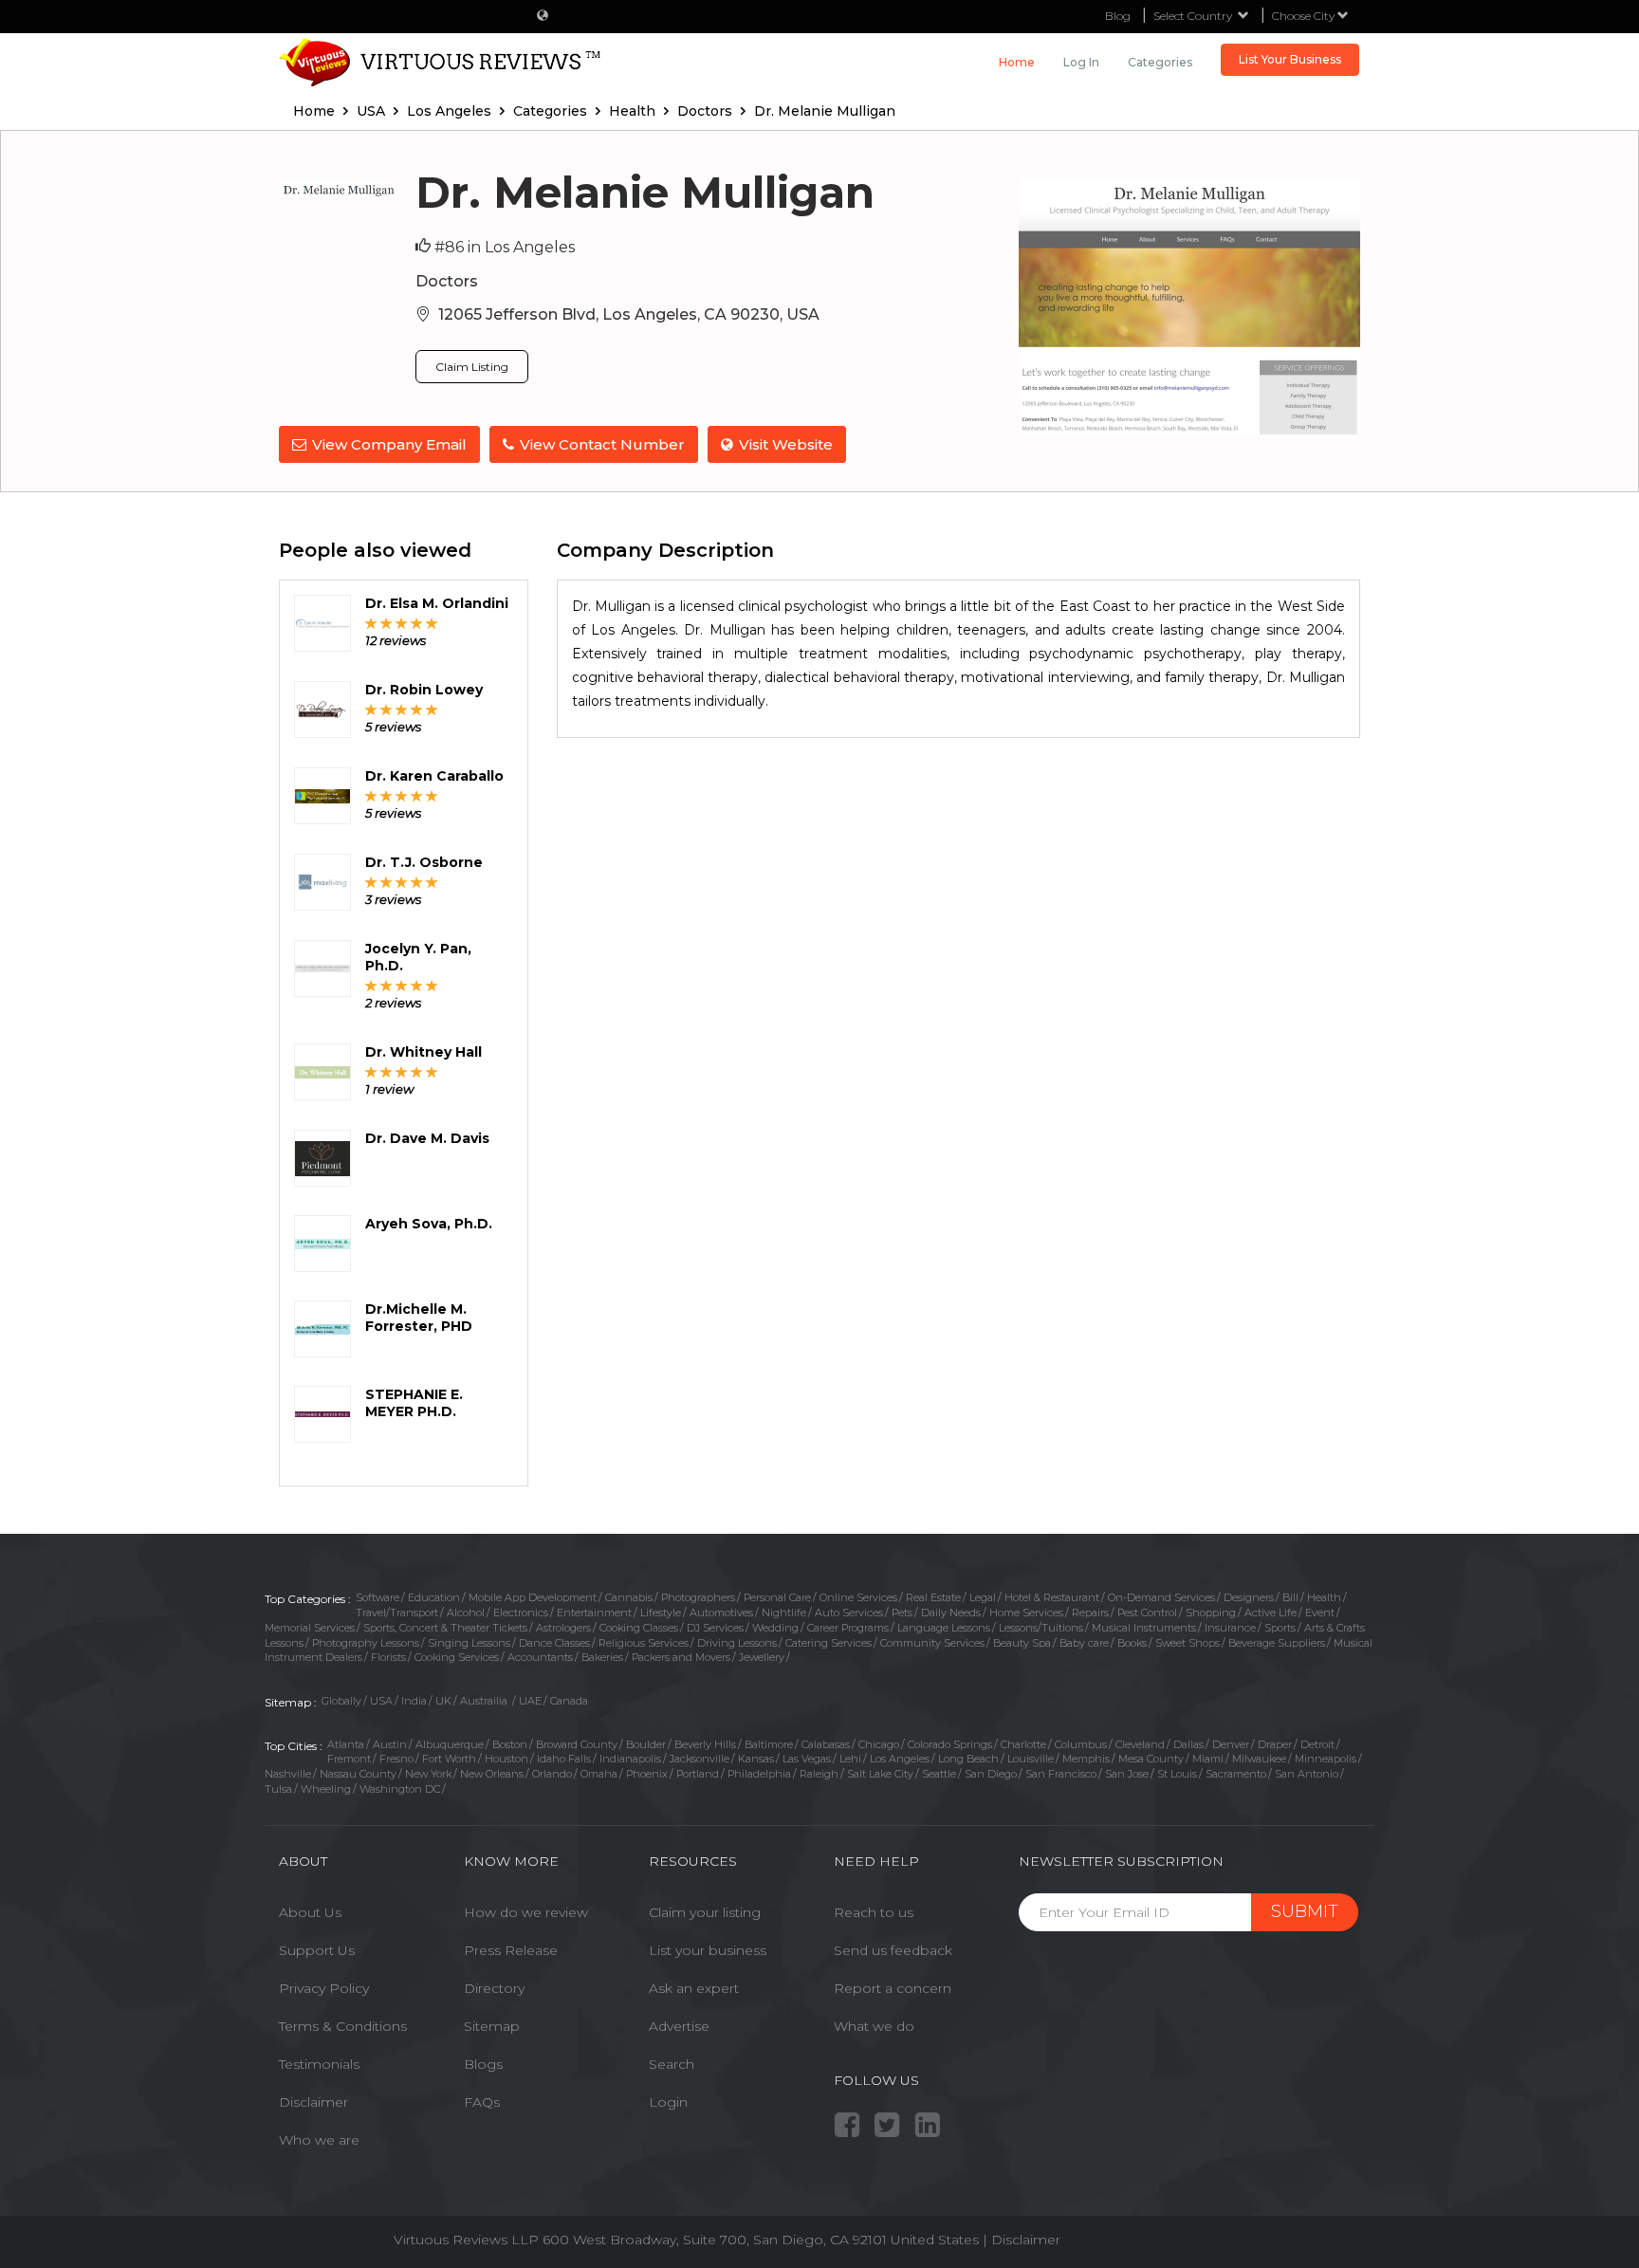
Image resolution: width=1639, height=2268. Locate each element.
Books (1132, 1643)
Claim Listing (472, 367)
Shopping (1211, 1613)
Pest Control (1147, 1613)
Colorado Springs (950, 1744)
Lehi (850, 1759)
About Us (310, 1912)
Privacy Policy (324, 1988)
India (414, 1701)
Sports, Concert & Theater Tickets (445, 1628)
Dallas (1188, 1744)
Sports (1280, 1628)
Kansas (756, 1759)
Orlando (552, 1774)
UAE (530, 1701)
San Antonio (1307, 1774)
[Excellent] (432, 623)
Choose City (1305, 16)
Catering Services (829, 1643)
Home (1017, 62)
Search (672, 2064)
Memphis (1086, 1759)
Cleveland (1140, 1744)
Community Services (932, 1643)
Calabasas (826, 1744)
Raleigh (819, 1774)
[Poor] (371, 623)
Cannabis (629, 1597)
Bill (1290, 1597)
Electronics (521, 1613)
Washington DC (400, 1789)
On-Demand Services (1161, 1597)
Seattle (939, 1774)
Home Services (1026, 1613)
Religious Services (644, 1643)
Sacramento (1236, 1774)
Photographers (698, 1597)
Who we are (319, 2140)
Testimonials (319, 2064)
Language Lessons (944, 1628)
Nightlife (784, 1613)
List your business (708, 1950)
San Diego (991, 1774)
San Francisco (1061, 1774)
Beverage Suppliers (1277, 1643)
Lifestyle (661, 1613)
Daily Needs (951, 1613)
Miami (1208, 1759)
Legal (983, 1597)
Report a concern (893, 1988)
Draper (1275, 1744)
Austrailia (485, 1701)
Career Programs (848, 1628)
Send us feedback (893, 1950)
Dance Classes (554, 1643)
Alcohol (466, 1613)
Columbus (1081, 1744)
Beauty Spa (1022, 1643)
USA (381, 1701)
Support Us (317, 1950)
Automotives (721, 1613)
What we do (874, 2026)
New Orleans (492, 1774)
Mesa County (1151, 1759)
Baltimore (769, 1744)
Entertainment (594, 1613)
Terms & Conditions (343, 2026)
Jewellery (762, 1657)
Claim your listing (705, 1912)
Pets (902, 1613)
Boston (510, 1744)
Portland (698, 1774)
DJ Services (715, 1628)
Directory (494, 1988)
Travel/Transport (397, 1613)
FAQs (482, 2102)
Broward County (577, 1744)
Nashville (288, 1774)
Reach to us (874, 1912)
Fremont (349, 1759)
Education (434, 1597)
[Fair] (387, 623)
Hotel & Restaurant (1052, 1597)
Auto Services (849, 1613)
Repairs (1090, 1613)
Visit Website (786, 444)
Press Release (511, 1950)
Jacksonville (700, 1759)
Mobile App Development (533, 1597)
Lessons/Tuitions (1041, 1628)
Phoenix (647, 1774)
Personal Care (777, 1597)
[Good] (402, 623)
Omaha (599, 1774)
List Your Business (1290, 59)
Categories (1160, 62)
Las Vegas (807, 1759)
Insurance (1230, 1628)
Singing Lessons (469, 1643)
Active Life (1271, 1613)
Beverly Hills (705, 1744)
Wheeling (326, 1789)
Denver (1231, 1744)
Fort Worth (449, 1759)
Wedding (775, 1628)
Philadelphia (759, 1774)
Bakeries (602, 1657)
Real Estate (933, 1597)
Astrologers (563, 1628)
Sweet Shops (1188, 1643)
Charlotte (1023, 1744)
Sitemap (492, 2026)
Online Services (858, 1597)
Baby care (1084, 1643)
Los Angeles (900, 1759)
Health (1324, 1597)
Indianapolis (630, 1759)
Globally (341, 1701)
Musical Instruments (1144, 1628)
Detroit (1317, 1744)
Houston (506, 1759)
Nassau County (358, 1774)
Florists (388, 1657)
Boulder (646, 1744)
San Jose (1127, 1774)
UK (443, 1701)
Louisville (1031, 1759)
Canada (569, 1701)
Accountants (540, 1657)
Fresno (396, 1759)
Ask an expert (694, 1988)
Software (378, 1597)
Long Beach (968, 1759)
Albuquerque (450, 1744)
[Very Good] (417, 623)
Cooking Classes (639, 1628)
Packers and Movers (681, 1657)
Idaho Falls (564, 1759)
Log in (1081, 62)
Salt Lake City (880, 1774)
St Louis (1177, 1774)
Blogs (483, 2064)
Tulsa (278, 1789)
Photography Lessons (366, 1643)
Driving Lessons (737, 1643)
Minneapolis (1326, 1759)
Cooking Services (457, 1657)
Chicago (879, 1744)
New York (428, 1774)
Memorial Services (310, 1628)
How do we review (526, 1912)
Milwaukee (1259, 1759)
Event (1320, 1613)
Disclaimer (313, 2102)
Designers (1249, 1597)
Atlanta (346, 1744)
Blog (1118, 16)
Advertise (679, 2026)
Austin (390, 1744)
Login (668, 2102)
